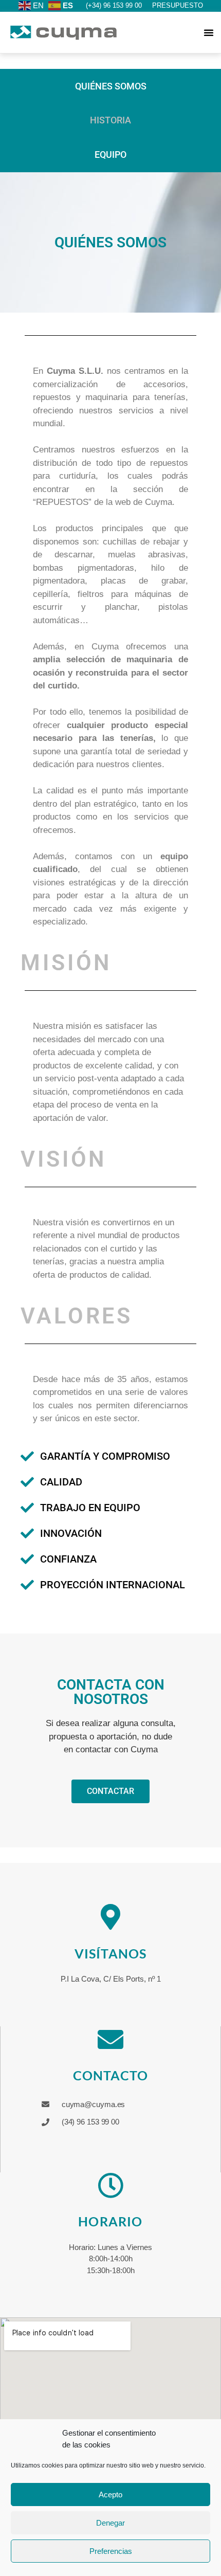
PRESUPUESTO (178, 5)
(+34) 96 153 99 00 (114, 5)
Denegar (110, 2523)
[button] (209, 32)
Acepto (110, 2495)
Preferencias (111, 2551)
